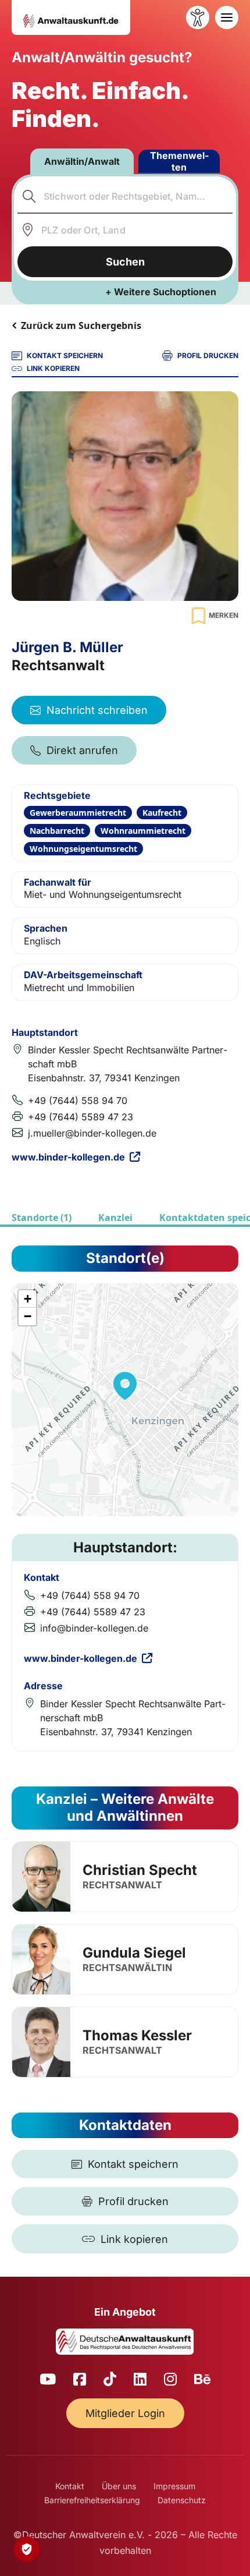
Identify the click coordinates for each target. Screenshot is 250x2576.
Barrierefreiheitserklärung (92, 2500)
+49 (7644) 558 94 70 (78, 1101)
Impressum (174, 2486)
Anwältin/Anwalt (82, 161)
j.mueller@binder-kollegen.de (92, 1133)
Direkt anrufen (82, 750)
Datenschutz (182, 2500)
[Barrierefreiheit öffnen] (198, 17)
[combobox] (125, 196)
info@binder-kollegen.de (94, 1628)
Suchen (125, 262)
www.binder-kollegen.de (68, 1157)
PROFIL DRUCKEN (208, 355)
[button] (125, 1386)
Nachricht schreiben (97, 710)
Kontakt (70, 2486)
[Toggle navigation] (227, 17)
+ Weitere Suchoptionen (161, 292)
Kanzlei (115, 1218)
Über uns (119, 2486)
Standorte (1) (42, 1218)
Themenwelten (179, 161)
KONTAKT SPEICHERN (65, 355)
